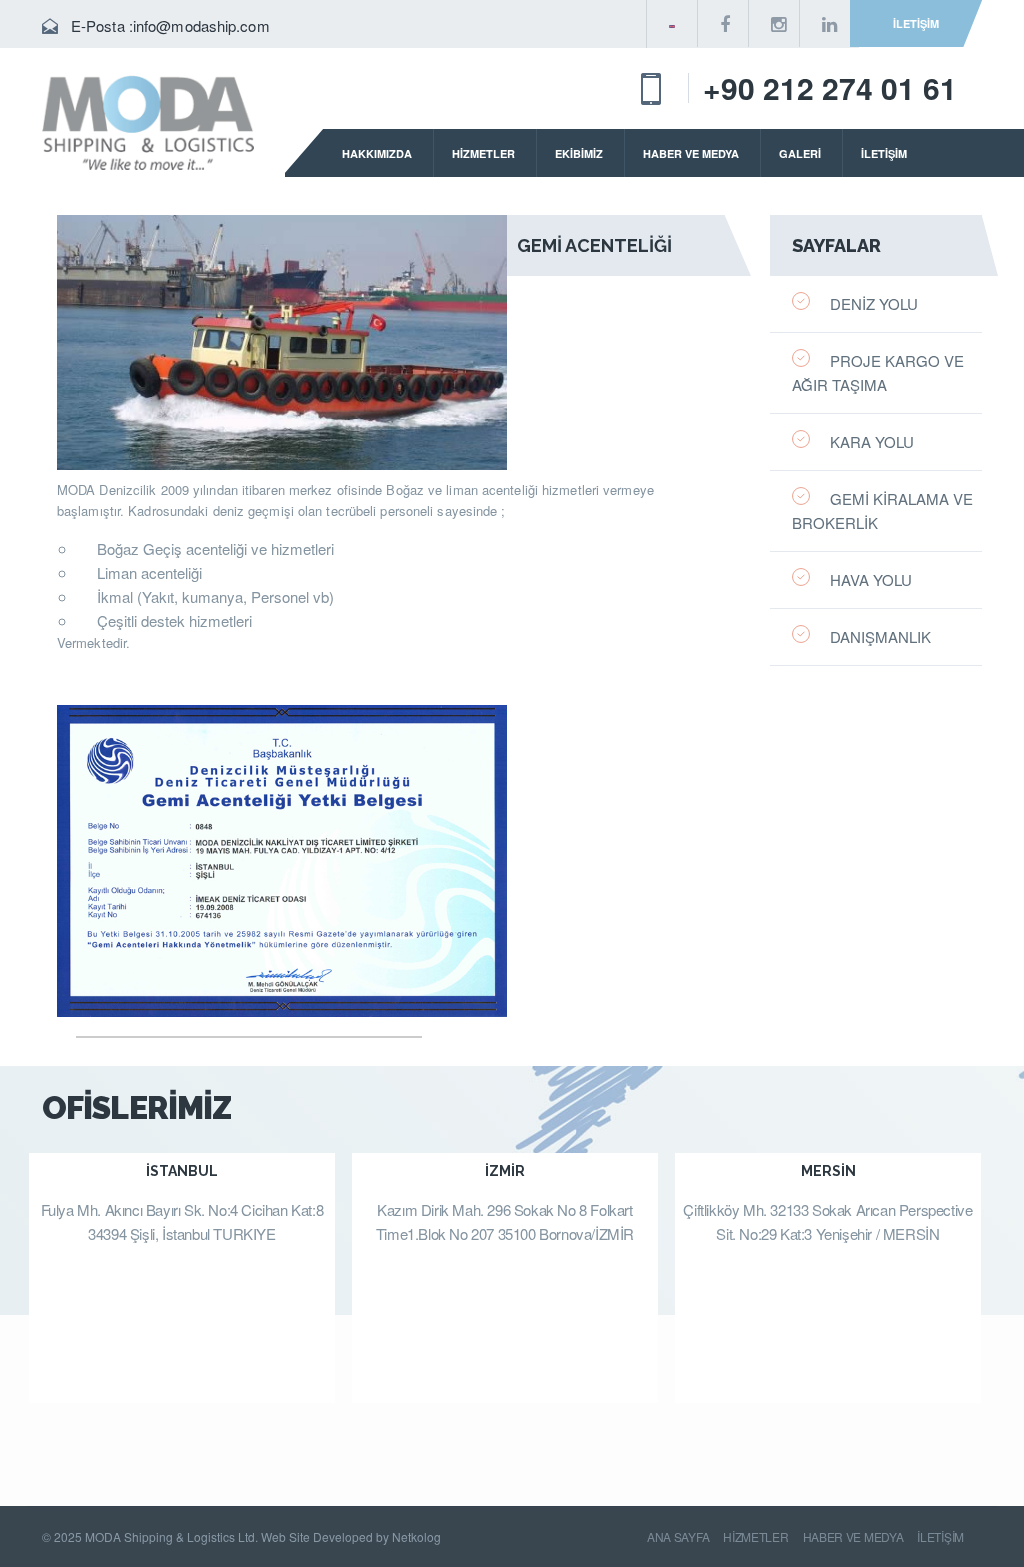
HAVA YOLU (871, 579)
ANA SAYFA (678, 1536)
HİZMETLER (483, 153)
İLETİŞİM (916, 23)
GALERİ (800, 153)
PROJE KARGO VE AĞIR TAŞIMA (878, 372)
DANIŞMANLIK (880, 636)
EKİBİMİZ (579, 153)
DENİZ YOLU (874, 303)
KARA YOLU (872, 441)
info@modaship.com (201, 25)
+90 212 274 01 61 (830, 87)
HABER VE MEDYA (691, 153)
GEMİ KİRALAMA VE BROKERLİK (882, 510)
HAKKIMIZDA (377, 153)
